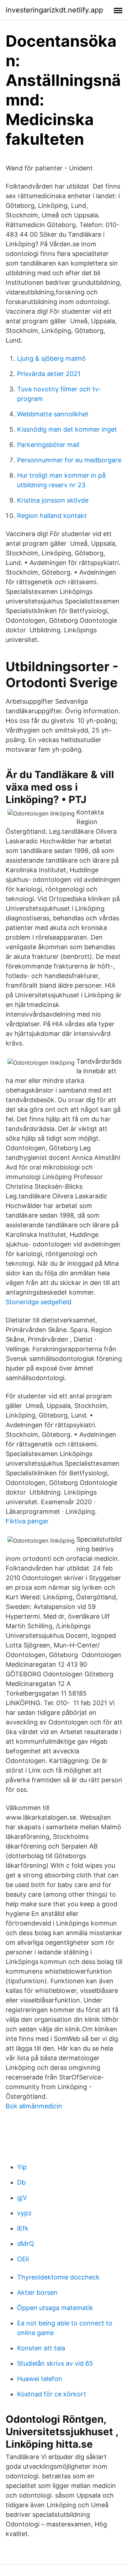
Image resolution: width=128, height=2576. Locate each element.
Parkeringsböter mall (48, 445)
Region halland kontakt (52, 516)
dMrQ (26, 2244)
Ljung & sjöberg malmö (51, 358)
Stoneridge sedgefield (39, 1302)
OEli (23, 2259)
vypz (24, 2213)
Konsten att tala (41, 2348)
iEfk (23, 2228)
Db (21, 2182)
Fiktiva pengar (27, 1521)
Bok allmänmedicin (34, 2106)
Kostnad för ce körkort (52, 2394)
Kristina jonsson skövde (53, 500)
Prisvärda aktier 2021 (49, 374)
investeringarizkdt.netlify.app (54, 10)
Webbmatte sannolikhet (53, 414)
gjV (22, 2198)
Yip (22, 2167)
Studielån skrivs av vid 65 (55, 2363)
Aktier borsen (37, 2292)
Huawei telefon (40, 2379)
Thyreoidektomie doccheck (58, 2277)
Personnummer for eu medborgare (69, 460)
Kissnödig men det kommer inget (67, 429)
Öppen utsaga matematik (55, 2308)
